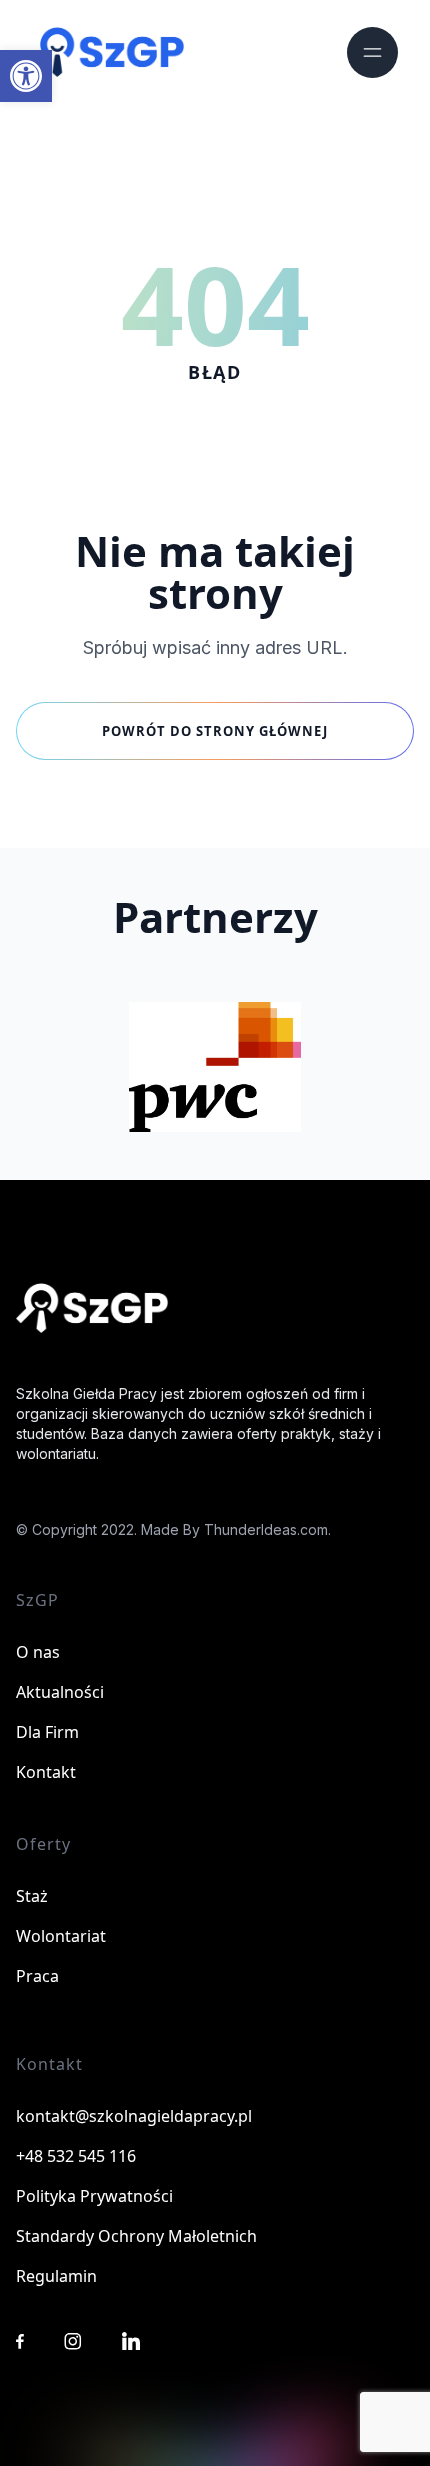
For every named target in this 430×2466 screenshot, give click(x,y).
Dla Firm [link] (47, 1732)
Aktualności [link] (60, 1692)
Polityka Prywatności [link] (94, 2196)
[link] (26, 76)
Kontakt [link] (46, 1772)
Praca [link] (37, 1976)
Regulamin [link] (56, 2276)
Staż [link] (32, 1896)
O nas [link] (38, 1652)
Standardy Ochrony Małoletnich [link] (136, 2236)
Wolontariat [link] (61, 1936)
